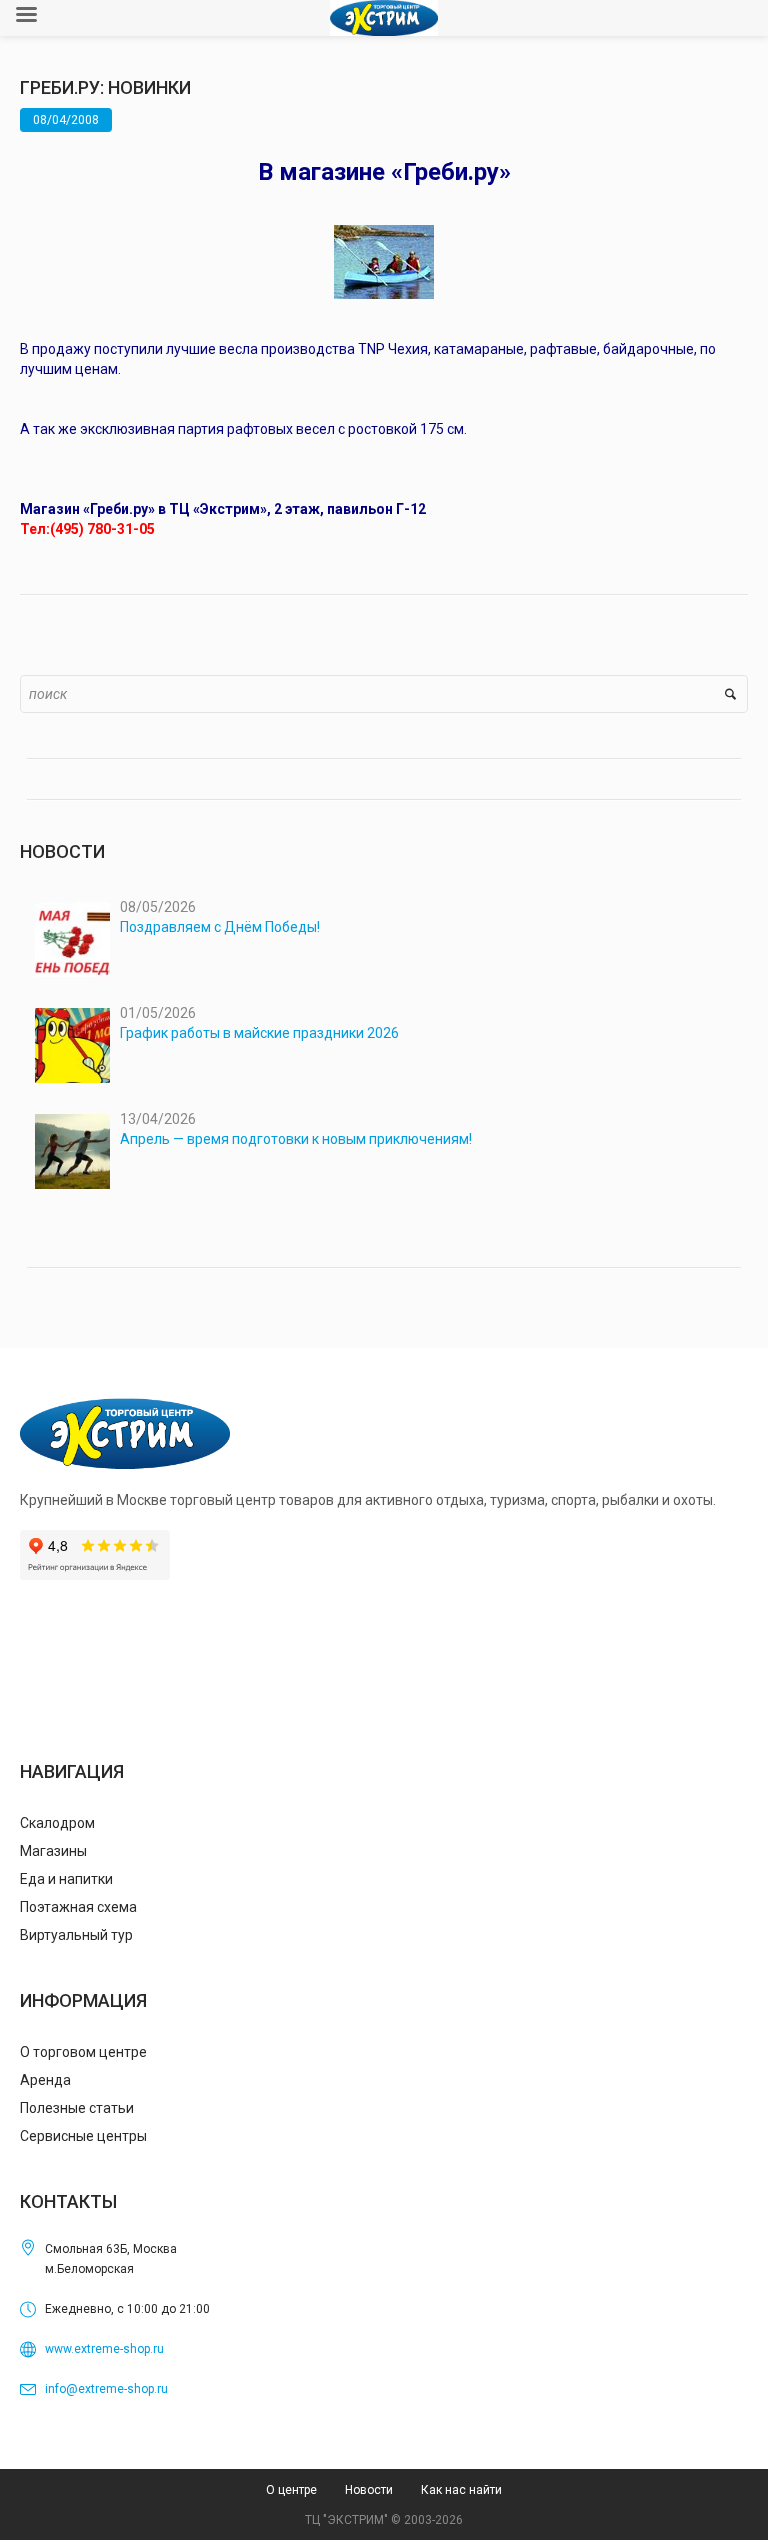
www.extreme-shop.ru (104, 2349)
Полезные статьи (77, 2108)
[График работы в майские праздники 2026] (72, 1045)
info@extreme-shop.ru (106, 2389)
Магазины (53, 1851)
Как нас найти (461, 2490)
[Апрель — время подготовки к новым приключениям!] (72, 1151)
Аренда (45, 2080)
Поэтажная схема (78, 1907)
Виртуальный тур (76, 1935)
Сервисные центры (83, 2136)
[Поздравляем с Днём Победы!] (72, 939)
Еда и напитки (66, 1879)
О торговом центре (83, 2052)
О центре (291, 2490)
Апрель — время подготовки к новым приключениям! (296, 1139)
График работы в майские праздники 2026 (259, 1033)
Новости (369, 2490)
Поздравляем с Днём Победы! (220, 927)
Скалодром (57, 1823)
